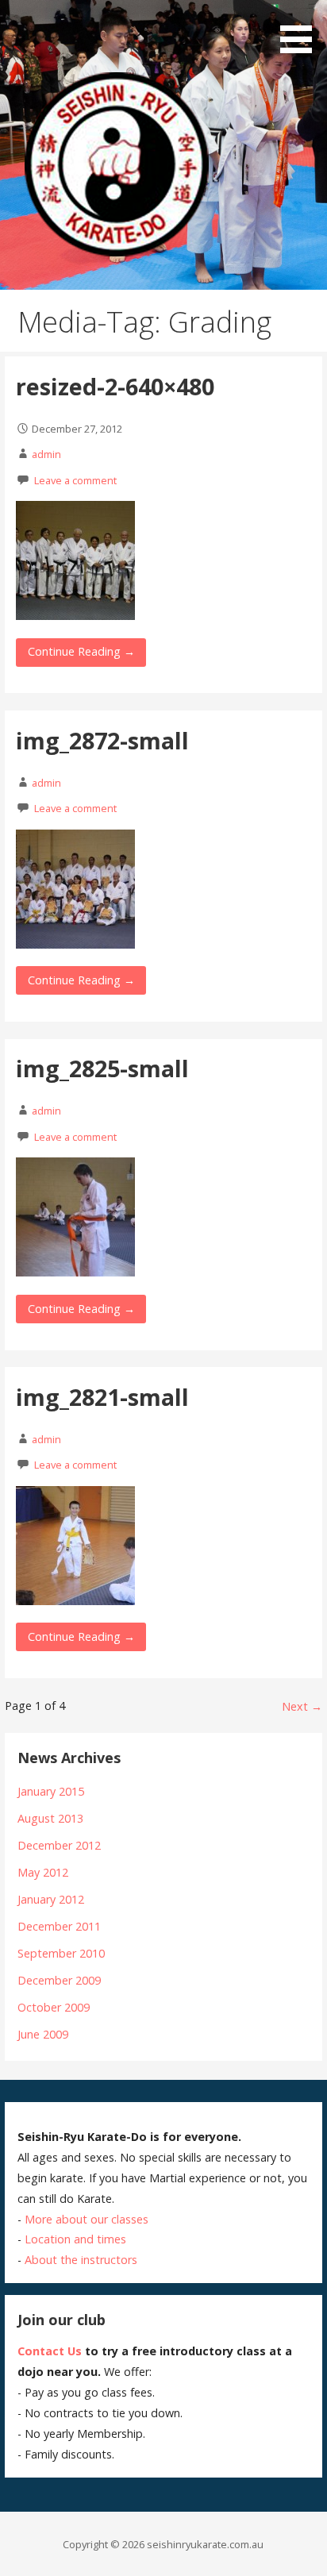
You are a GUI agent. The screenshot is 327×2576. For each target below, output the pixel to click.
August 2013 (50, 1818)
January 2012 (51, 1899)
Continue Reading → (81, 651)
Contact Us (50, 2351)
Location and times (75, 2239)
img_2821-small (102, 1397)
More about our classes (87, 2219)
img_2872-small (102, 740)
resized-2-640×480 (115, 386)
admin (46, 454)
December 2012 (59, 1845)
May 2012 (43, 1872)
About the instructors (81, 2260)
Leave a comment (75, 480)
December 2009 (59, 1980)
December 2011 (59, 1926)
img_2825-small (102, 1068)
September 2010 (61, 1953)
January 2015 (51, 1791)
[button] (302, 29)
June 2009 (43, 2034)
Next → (302, 1706)
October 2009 (54, 2007)
